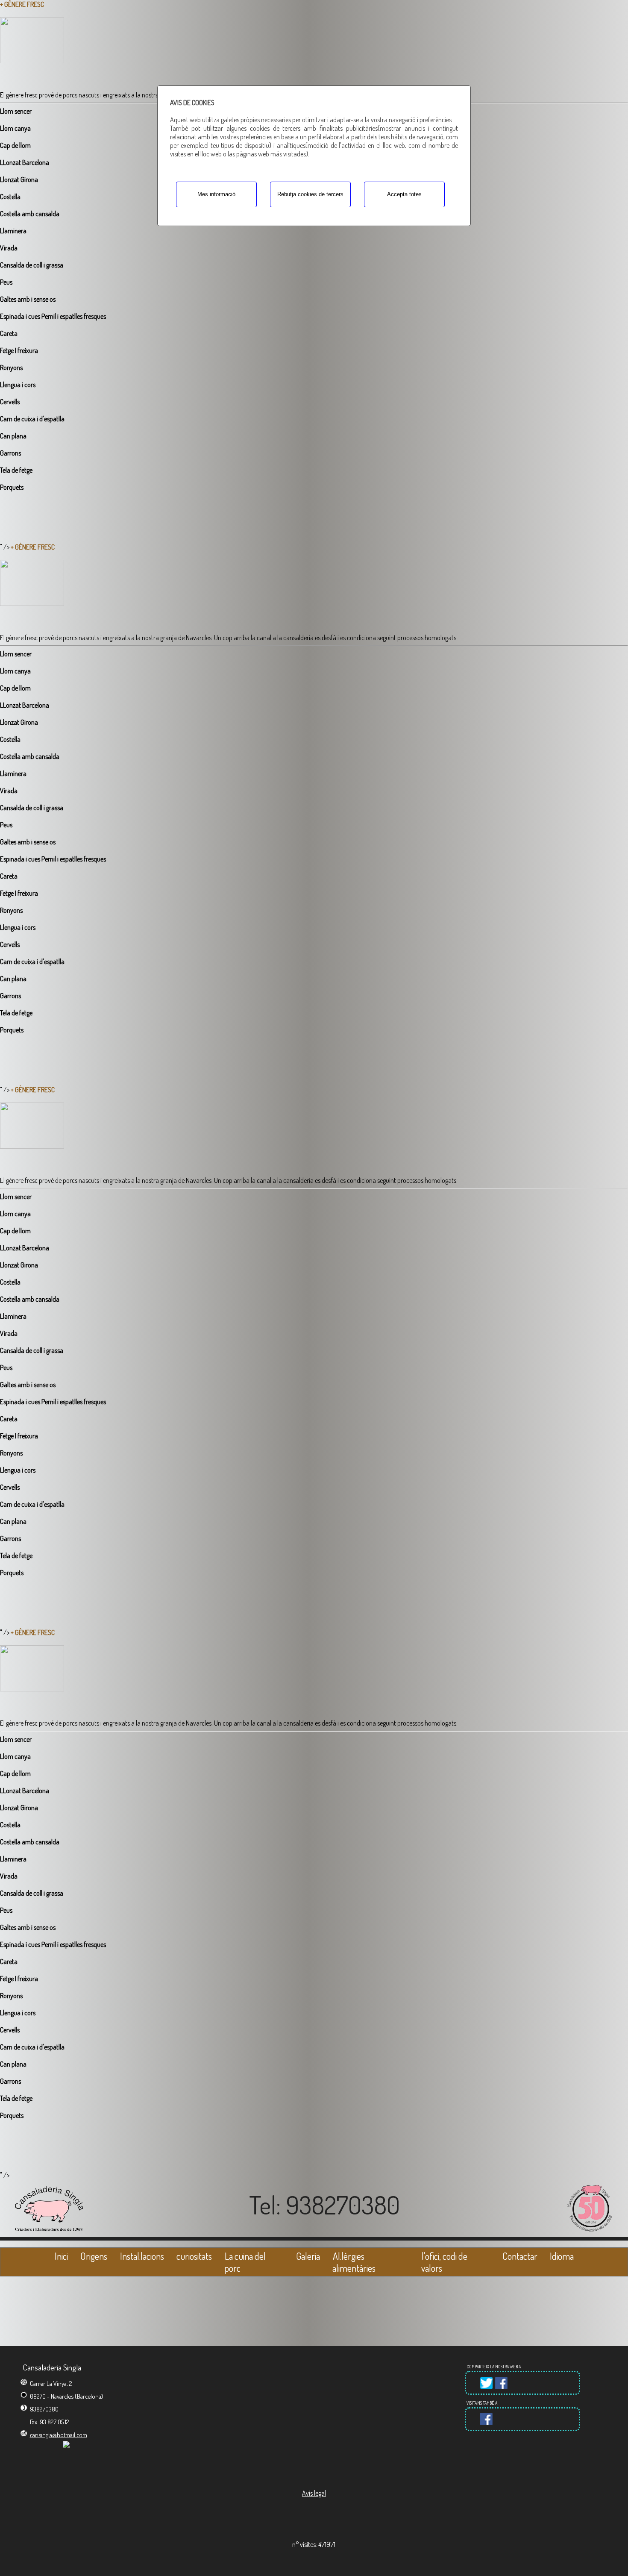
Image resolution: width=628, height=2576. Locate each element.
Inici (61, 2256)
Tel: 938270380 (324, 2205)
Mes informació (216, 194)
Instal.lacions (142, 2256)
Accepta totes (404, 194)
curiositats (194, 2256)
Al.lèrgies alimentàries (354, 2262)
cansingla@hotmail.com (59, 2435)
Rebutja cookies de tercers (310, 194)
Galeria (308, 2256)
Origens (94, 2256)
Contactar (520, 2256)
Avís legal (314, 2493)
